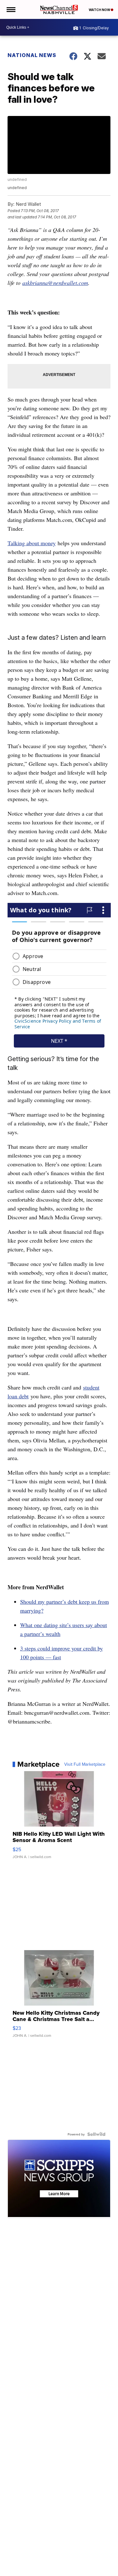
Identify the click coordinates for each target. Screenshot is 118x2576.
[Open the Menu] (11, 9)
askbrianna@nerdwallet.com (55, 283)
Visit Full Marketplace (85, 1764)
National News (32, 55)
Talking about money (32, 543)
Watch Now (100, 10)
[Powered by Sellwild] (96, 2134)
